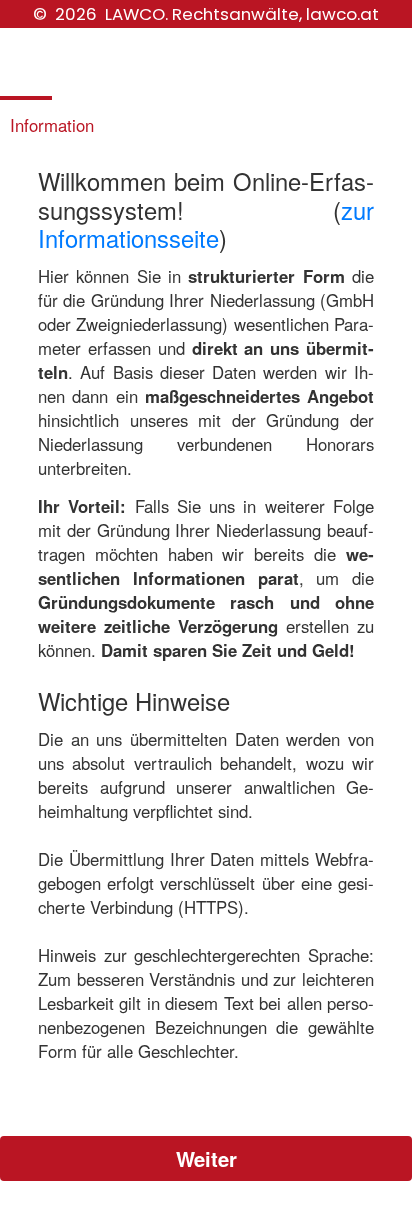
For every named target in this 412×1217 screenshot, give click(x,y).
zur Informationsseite (206, 224)
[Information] (51, 75)
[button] (206, 1156)
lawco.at (342, 14)
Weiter (206, 1158)
